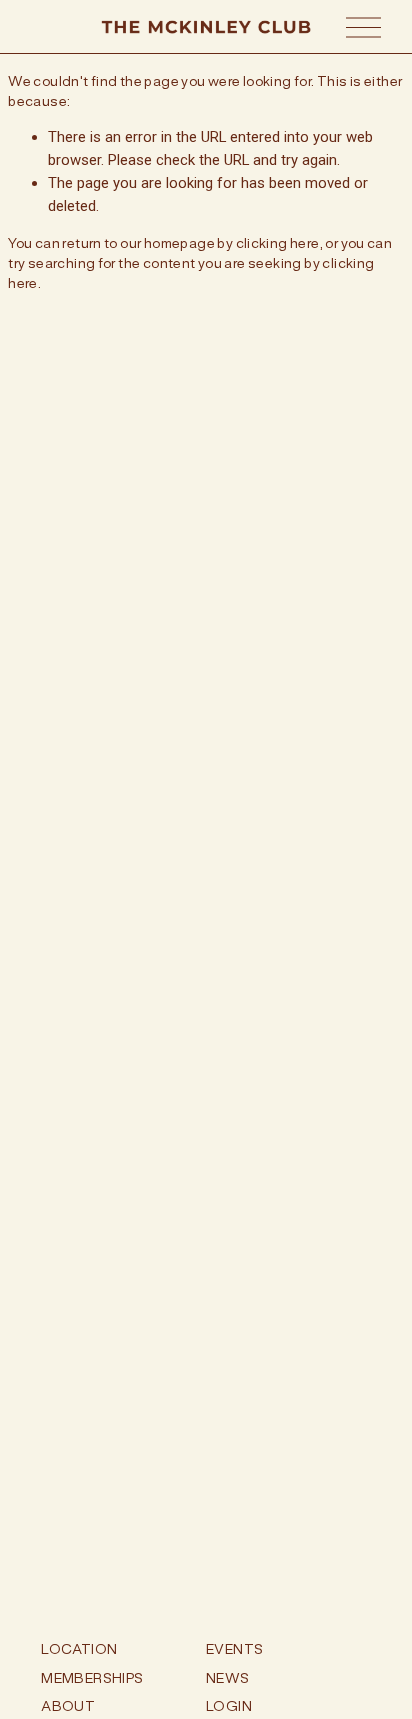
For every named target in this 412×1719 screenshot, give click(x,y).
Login (229, 1706)
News (228, 1678)
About (68, 1706)
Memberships (92, 1678)
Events (234, 1649)
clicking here (278, 243)
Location (79, 1649)
